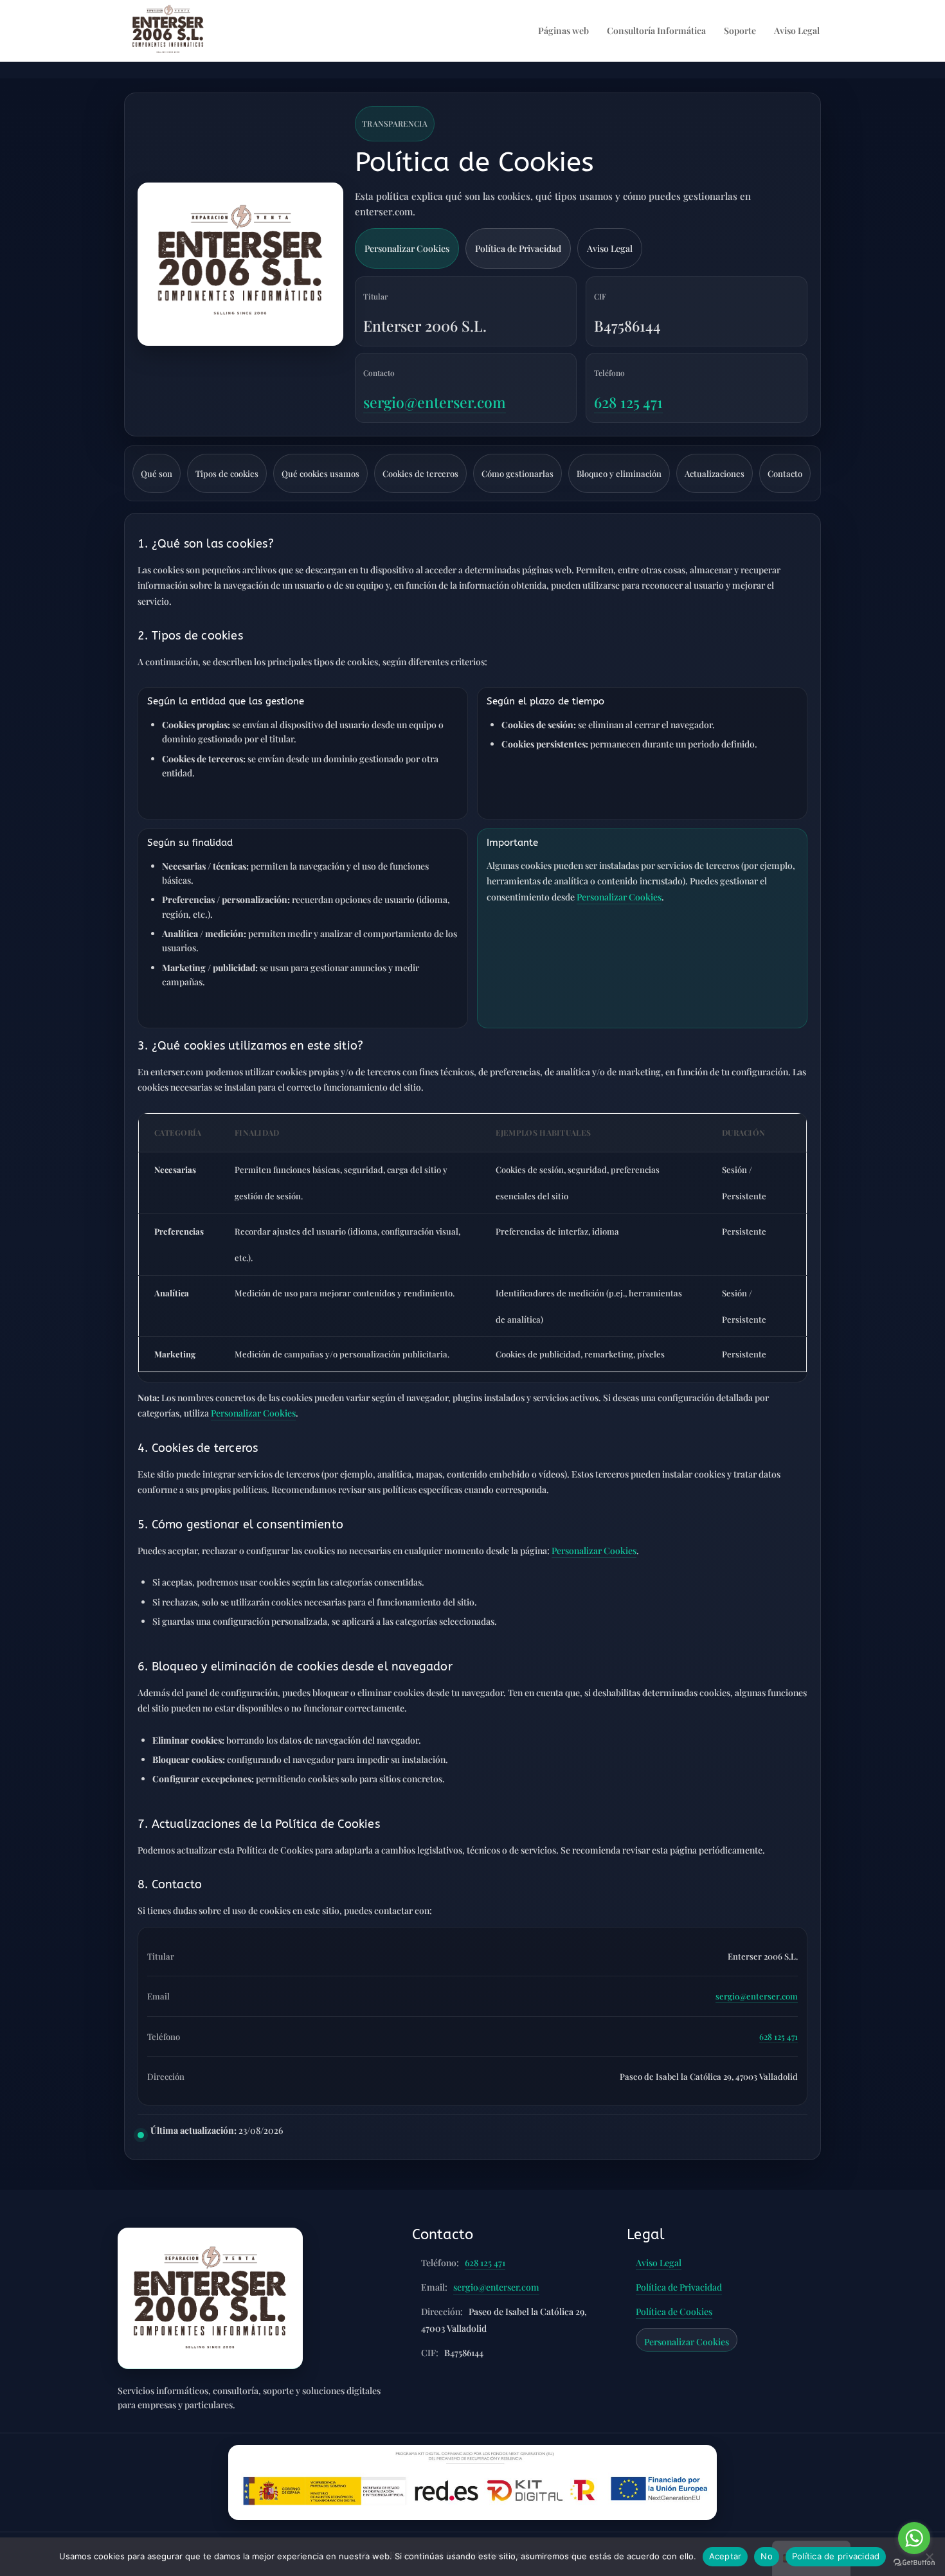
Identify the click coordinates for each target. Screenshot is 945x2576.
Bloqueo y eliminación (619, 473)
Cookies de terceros (420, 473)
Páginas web (563, 31)
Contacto (785, 473)
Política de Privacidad (518, 248)
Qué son (157, 473)
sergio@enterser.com (435, 402)
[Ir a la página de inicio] (210, 2298)
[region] (473, 1248)
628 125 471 (628, 402)
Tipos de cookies (227, 473)
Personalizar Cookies (407, 248)
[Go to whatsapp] (914, 2538)
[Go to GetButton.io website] (914, 2563)
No (767, 2556)
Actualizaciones (715, 473)
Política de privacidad (836, 2556)
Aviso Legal (797, 31)
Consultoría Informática (656, 31)
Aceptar (725, 2556)
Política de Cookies (674, 2312)
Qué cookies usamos (320, 473)
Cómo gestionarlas (517, 473)
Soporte (740, 31)
